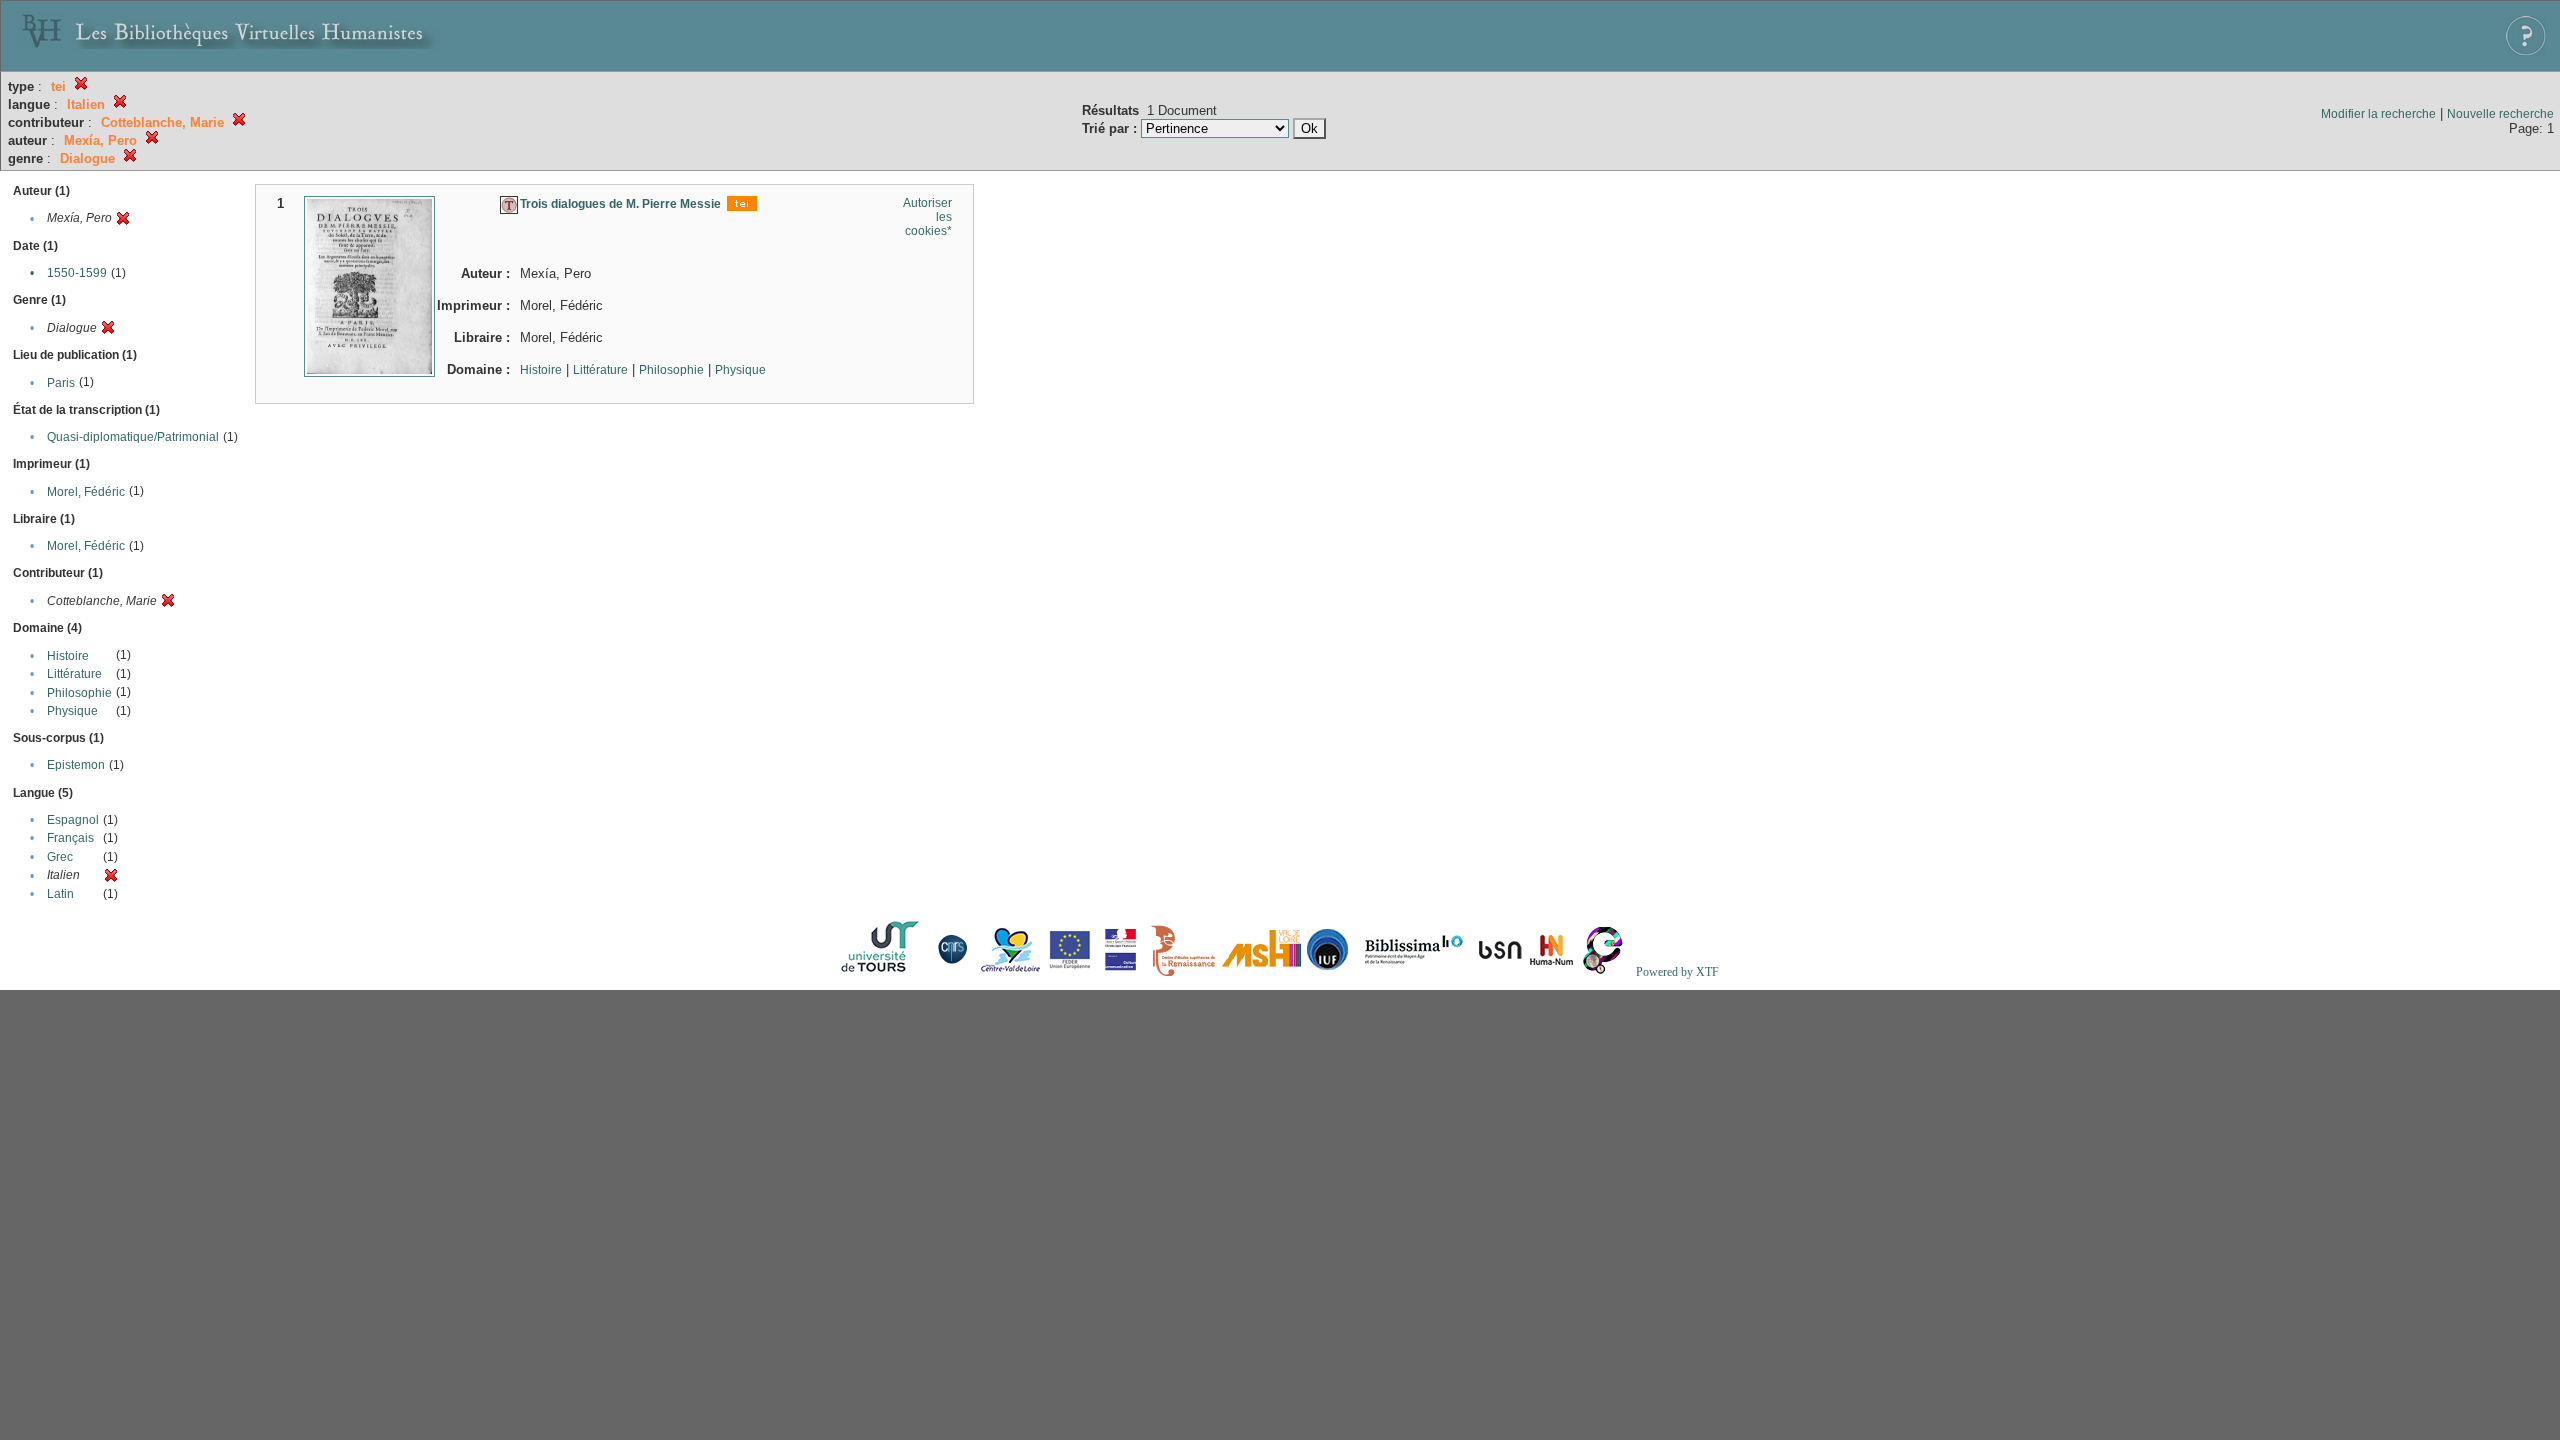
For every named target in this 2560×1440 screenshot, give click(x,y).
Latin (60, 894)
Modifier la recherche (2378, 114)
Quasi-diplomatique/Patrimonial (133, 437)
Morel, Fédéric (86, 492)
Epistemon (76, 765)
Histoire (68, 656)
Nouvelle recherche (2500, 114)
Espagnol (73, 820)
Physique (72, 711)
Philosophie (79, 693)
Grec (60, 857)
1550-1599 (77, 273)
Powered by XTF (1677, 972)
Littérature (74, 674)
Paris (61, 383)
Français (70, 838)
